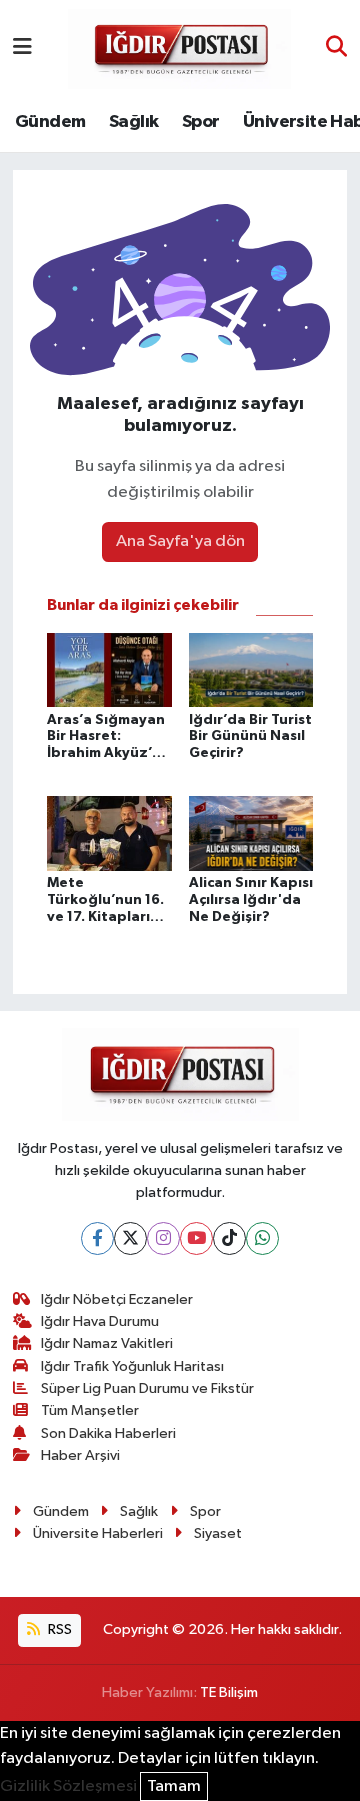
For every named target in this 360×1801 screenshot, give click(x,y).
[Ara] (336, 49)
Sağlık (133, 122)
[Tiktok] (229, 1238)
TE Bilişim (229, 1692)
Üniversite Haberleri (98, 1533)
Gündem (50, 122)
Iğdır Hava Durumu (100, 1321)
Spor (201, 122)
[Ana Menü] (22, 48)
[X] (130, 1238)
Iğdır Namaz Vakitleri (107, 1343)
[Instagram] (163, 1238)
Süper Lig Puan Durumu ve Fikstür (147, 1388)
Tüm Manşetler (90, 1410)
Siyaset (218, 1533)
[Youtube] (196, 1238)
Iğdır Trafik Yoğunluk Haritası (132, 1366)
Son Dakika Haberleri (108, 1433)
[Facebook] (97, 1238)
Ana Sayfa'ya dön (180, 541)
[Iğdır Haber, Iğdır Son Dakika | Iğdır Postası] (179, 47)
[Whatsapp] (262, 1238)
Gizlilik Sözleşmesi (68, 1786)
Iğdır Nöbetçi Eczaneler (117, 1299)
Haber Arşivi (80, 1455)
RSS (58, 1629)
